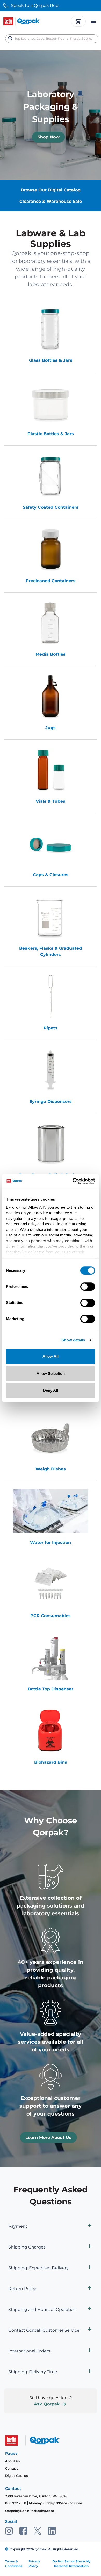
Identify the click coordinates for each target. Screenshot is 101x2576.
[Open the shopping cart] (78, 21)
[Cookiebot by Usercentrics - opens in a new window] (73, 1181)
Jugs (51, 728)
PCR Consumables (51, 1616)
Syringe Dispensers (51, 1102)
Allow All (51, 1356)
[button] (51, 2226)
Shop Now (49, 137)
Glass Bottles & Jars (51, 360)
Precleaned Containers (51, 581)
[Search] (10, 38)
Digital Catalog (17, 2476)
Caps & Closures (51, 875)
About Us (12, 2461)
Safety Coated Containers (51, 507)
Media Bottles (51, 654)
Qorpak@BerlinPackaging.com (30, 2511)
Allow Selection (51, 1373)
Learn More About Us (48, 2137)
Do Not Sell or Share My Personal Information (71, 2564)
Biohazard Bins (51, 1762)
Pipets (51, 1028)
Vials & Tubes (51, 801)
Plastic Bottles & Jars (51, 434)
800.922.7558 (16, 2503)
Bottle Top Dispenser (51, 1689)
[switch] (88, 1287)
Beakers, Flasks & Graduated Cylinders (51, 951)
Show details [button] (73, 1340)
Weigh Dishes (51, 1469)
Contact (12, 2468)
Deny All (51, 1390)
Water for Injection (51, 1543)
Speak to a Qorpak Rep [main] (35, 6)
